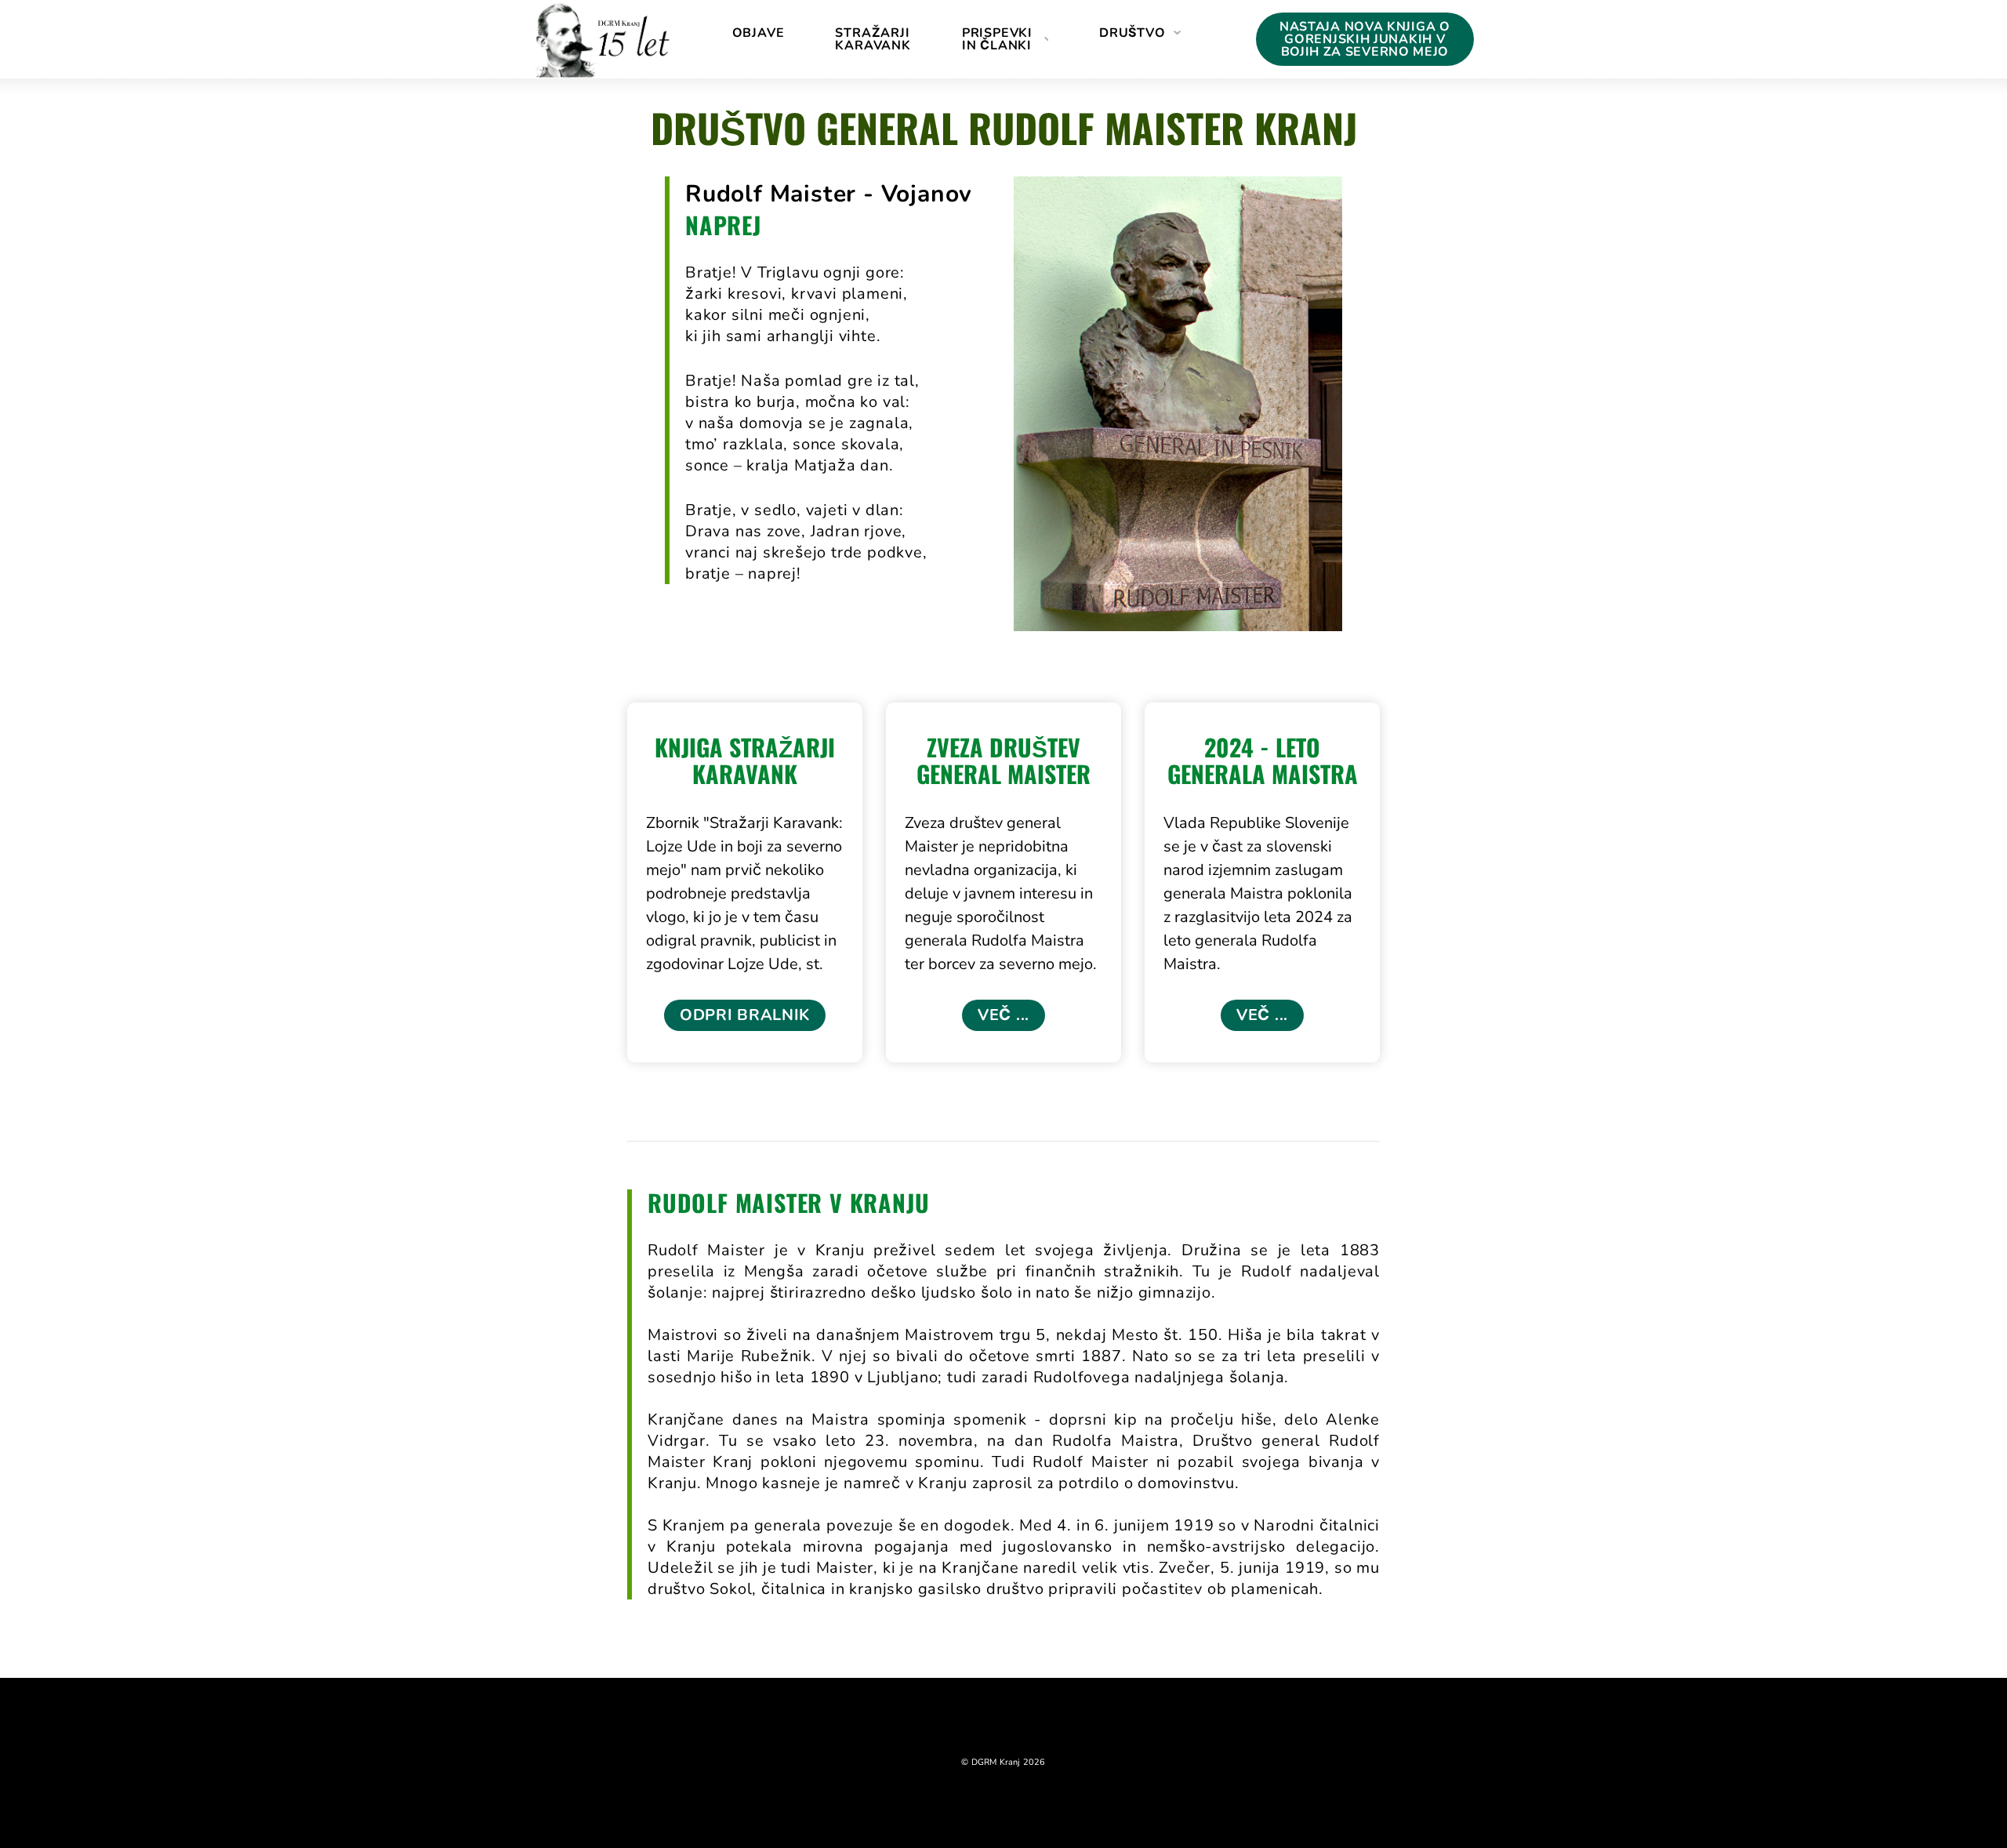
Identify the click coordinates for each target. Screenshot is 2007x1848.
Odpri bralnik (745, 1015)
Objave (759, 33)
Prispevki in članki (997, 39)
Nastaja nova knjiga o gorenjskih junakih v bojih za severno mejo (1365, 39)
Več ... (1003, 1015)
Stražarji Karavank (873, 39)
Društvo (1132, 33)
